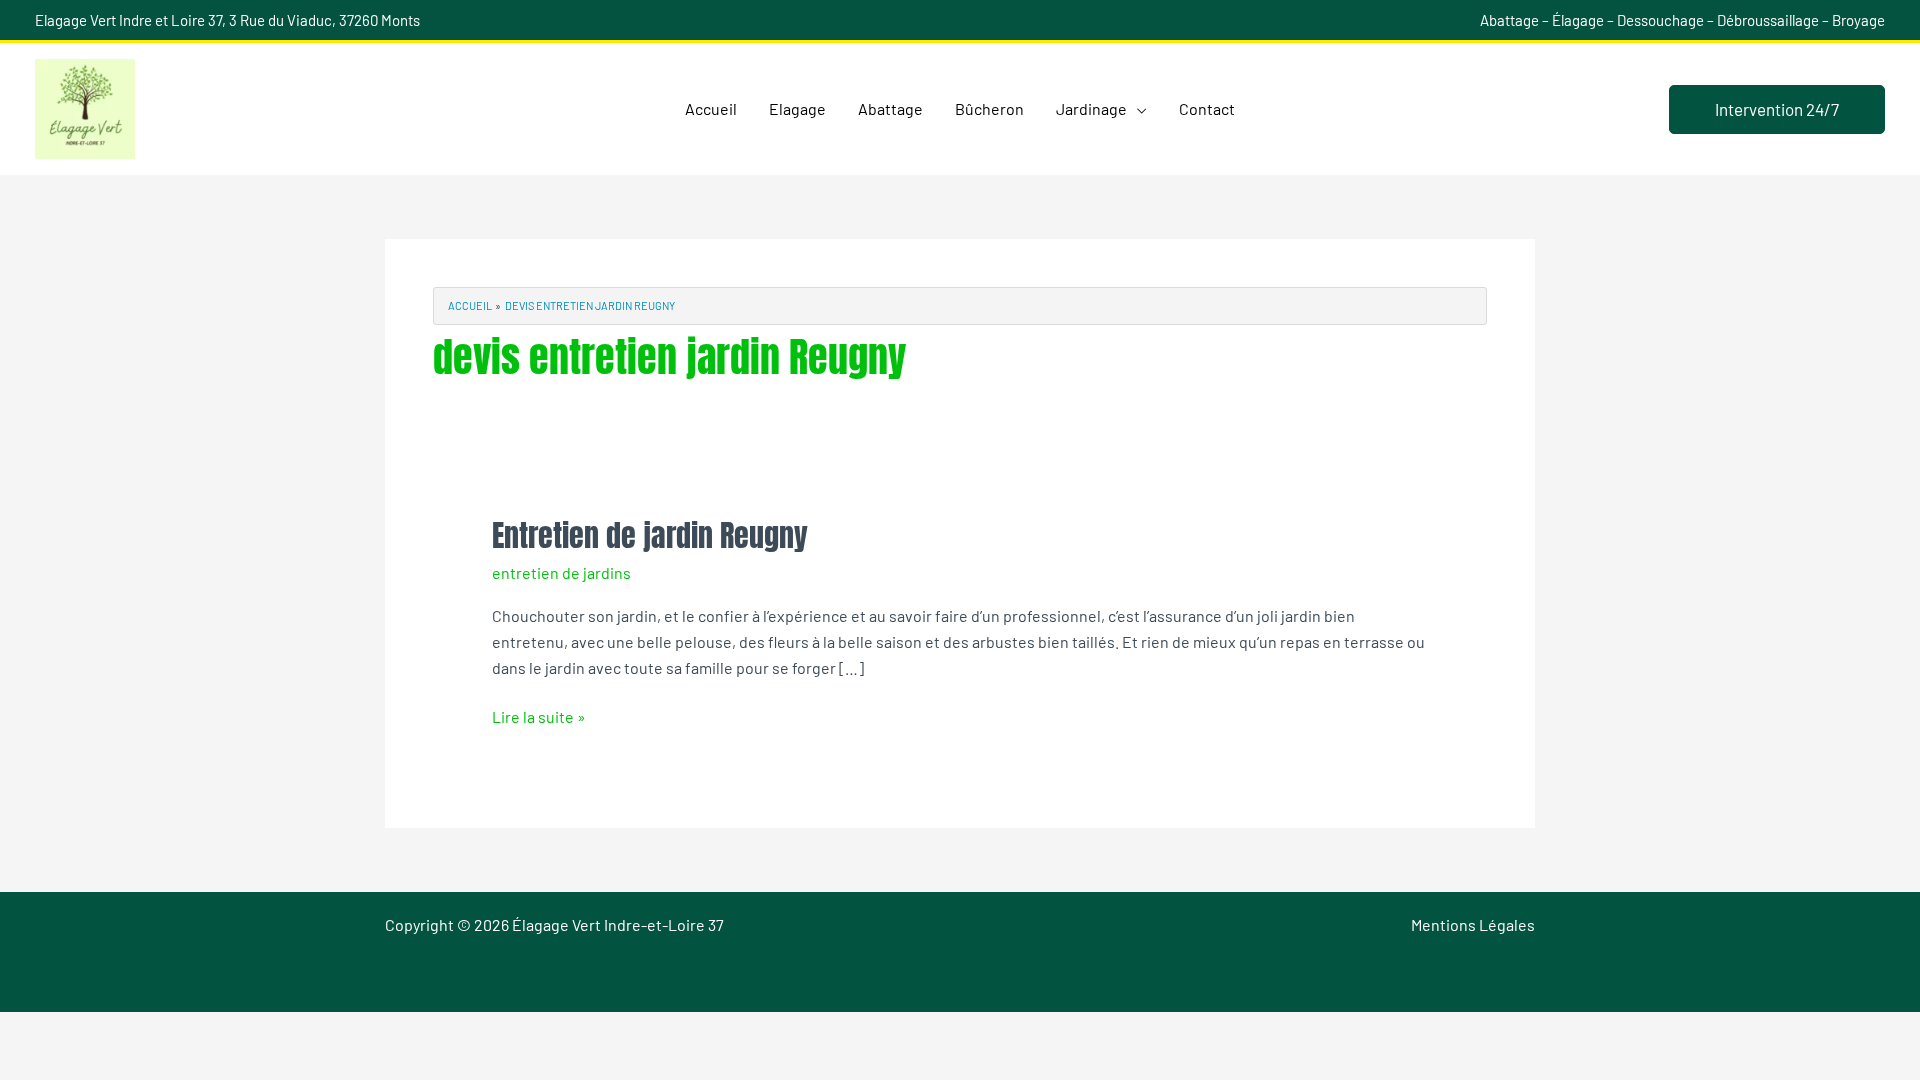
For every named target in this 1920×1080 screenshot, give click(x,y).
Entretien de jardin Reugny (650, 535)
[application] (1137, 109)
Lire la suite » (539, 715)
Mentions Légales (1473, 924)
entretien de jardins (561, 572)
